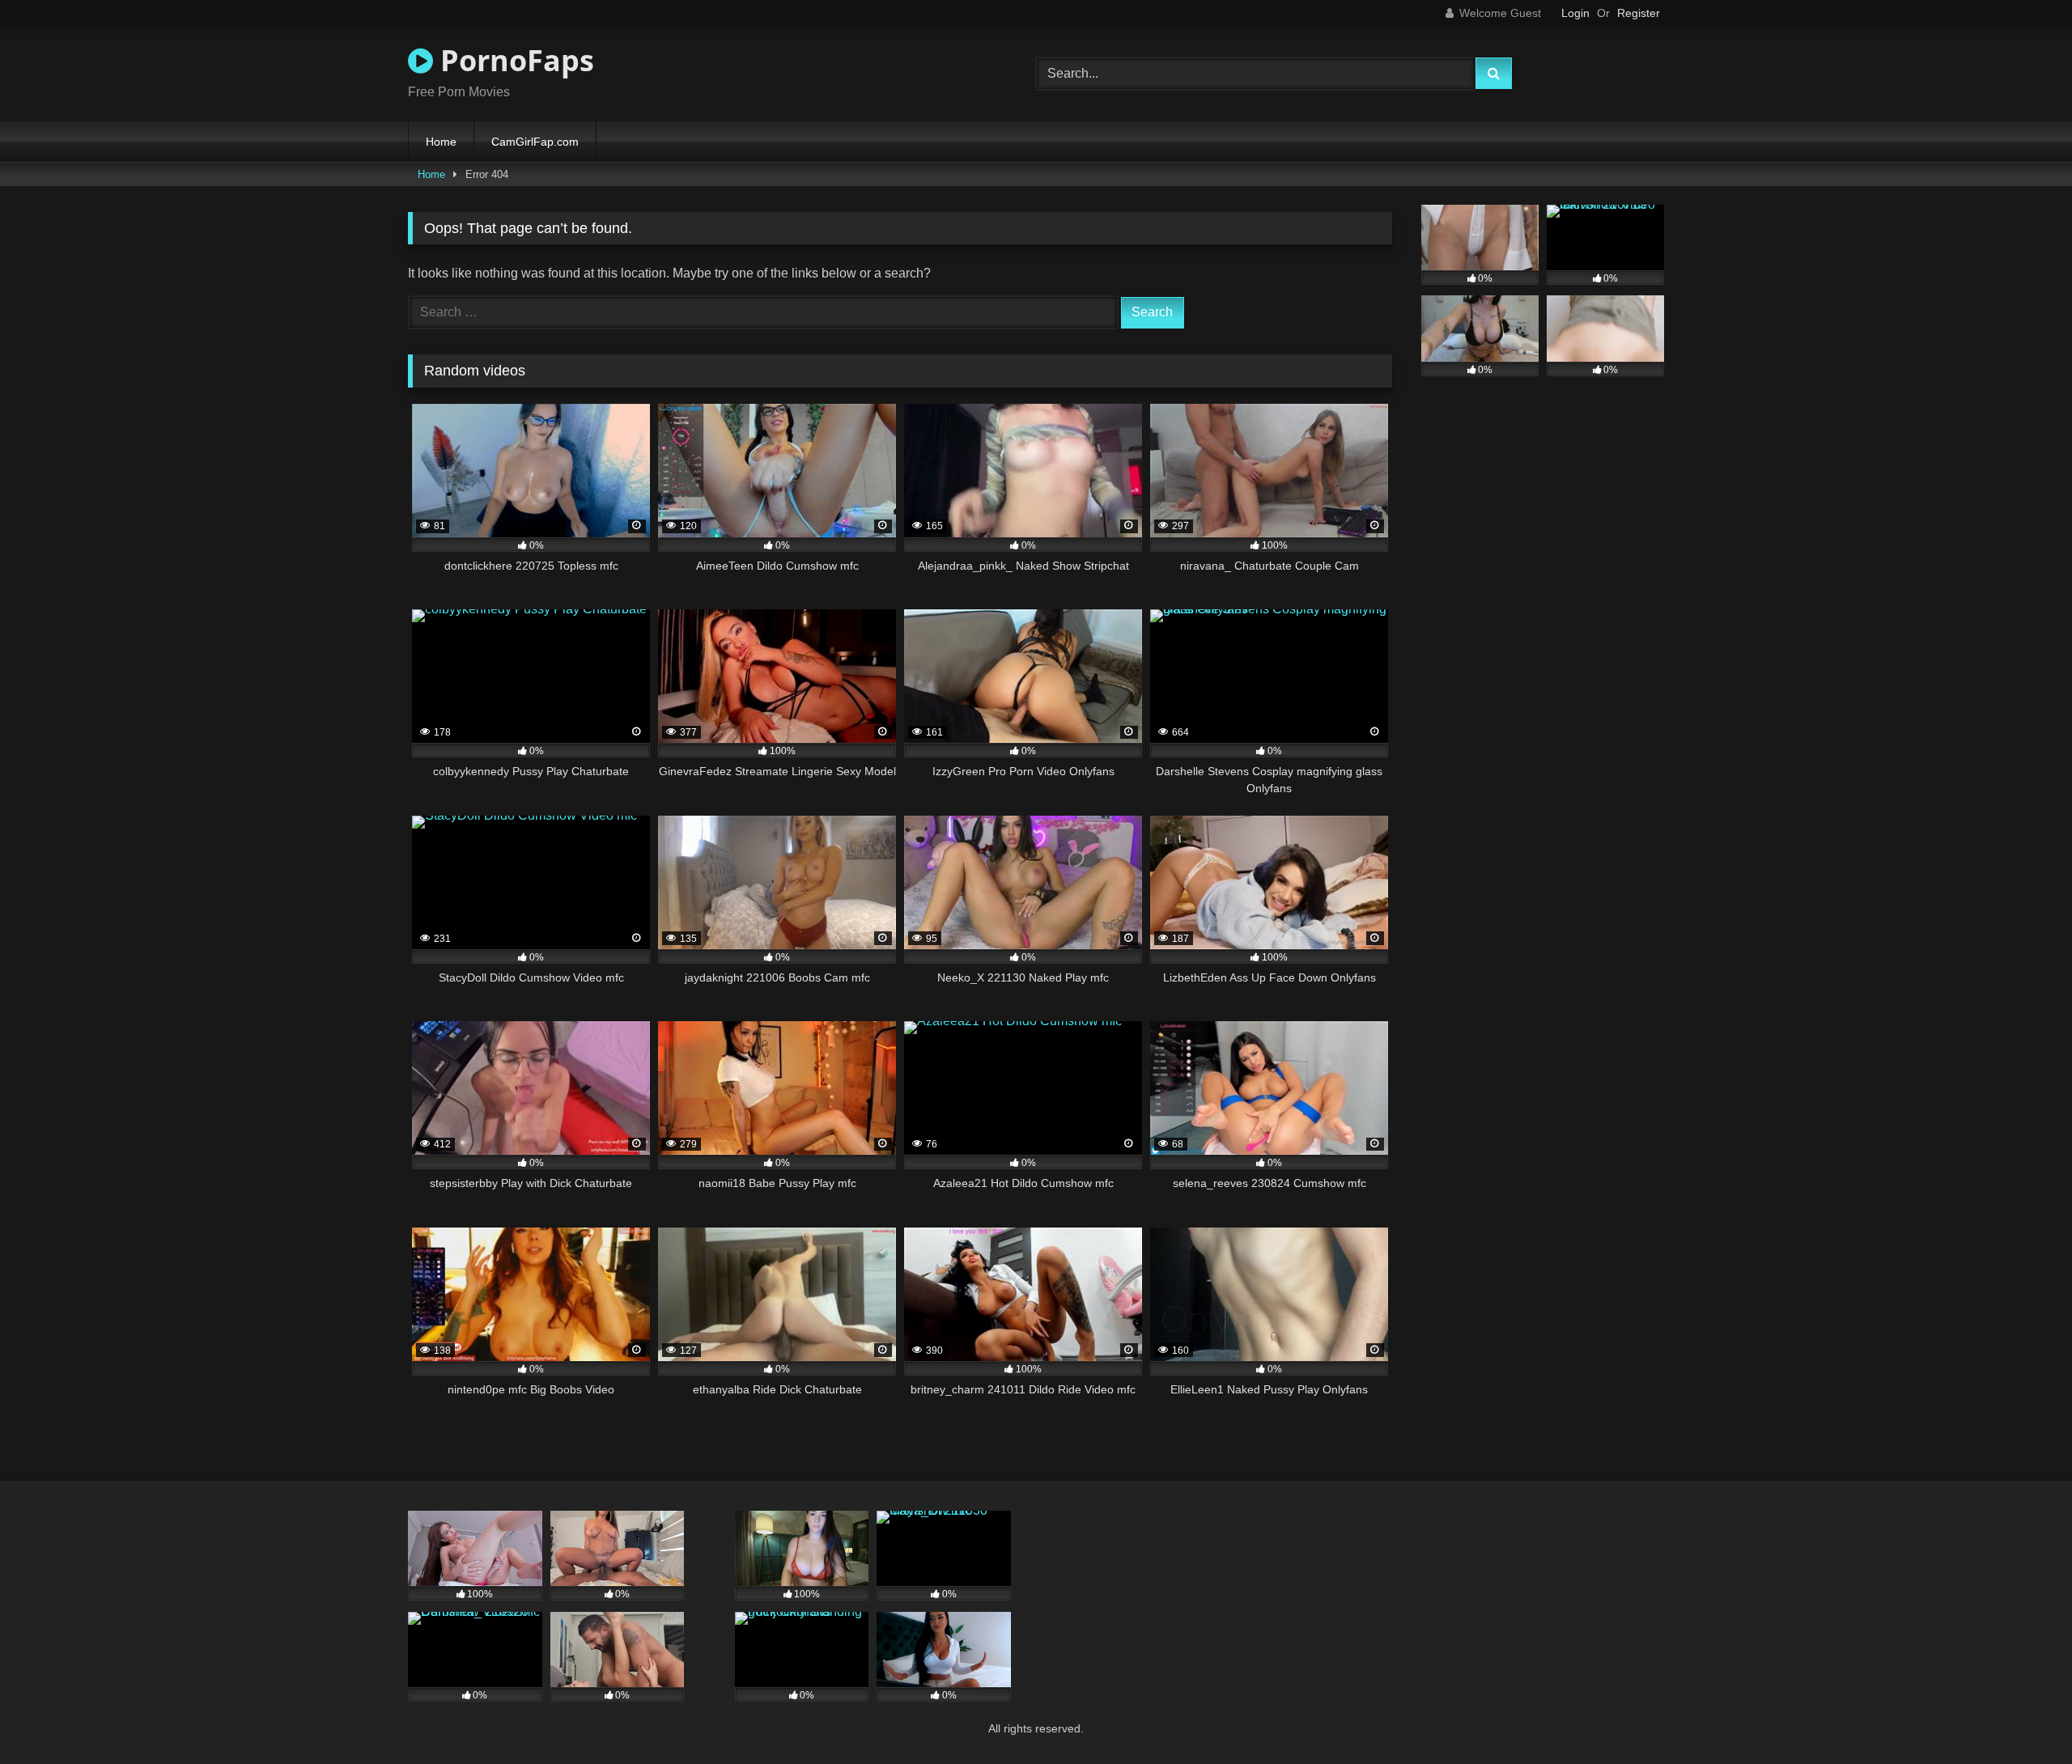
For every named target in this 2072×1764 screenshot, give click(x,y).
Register (1639, 13)
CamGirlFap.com (535, 142)
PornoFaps (514, 60)
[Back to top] (2022, 1716)
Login (1575, 13)
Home (441, 142)
